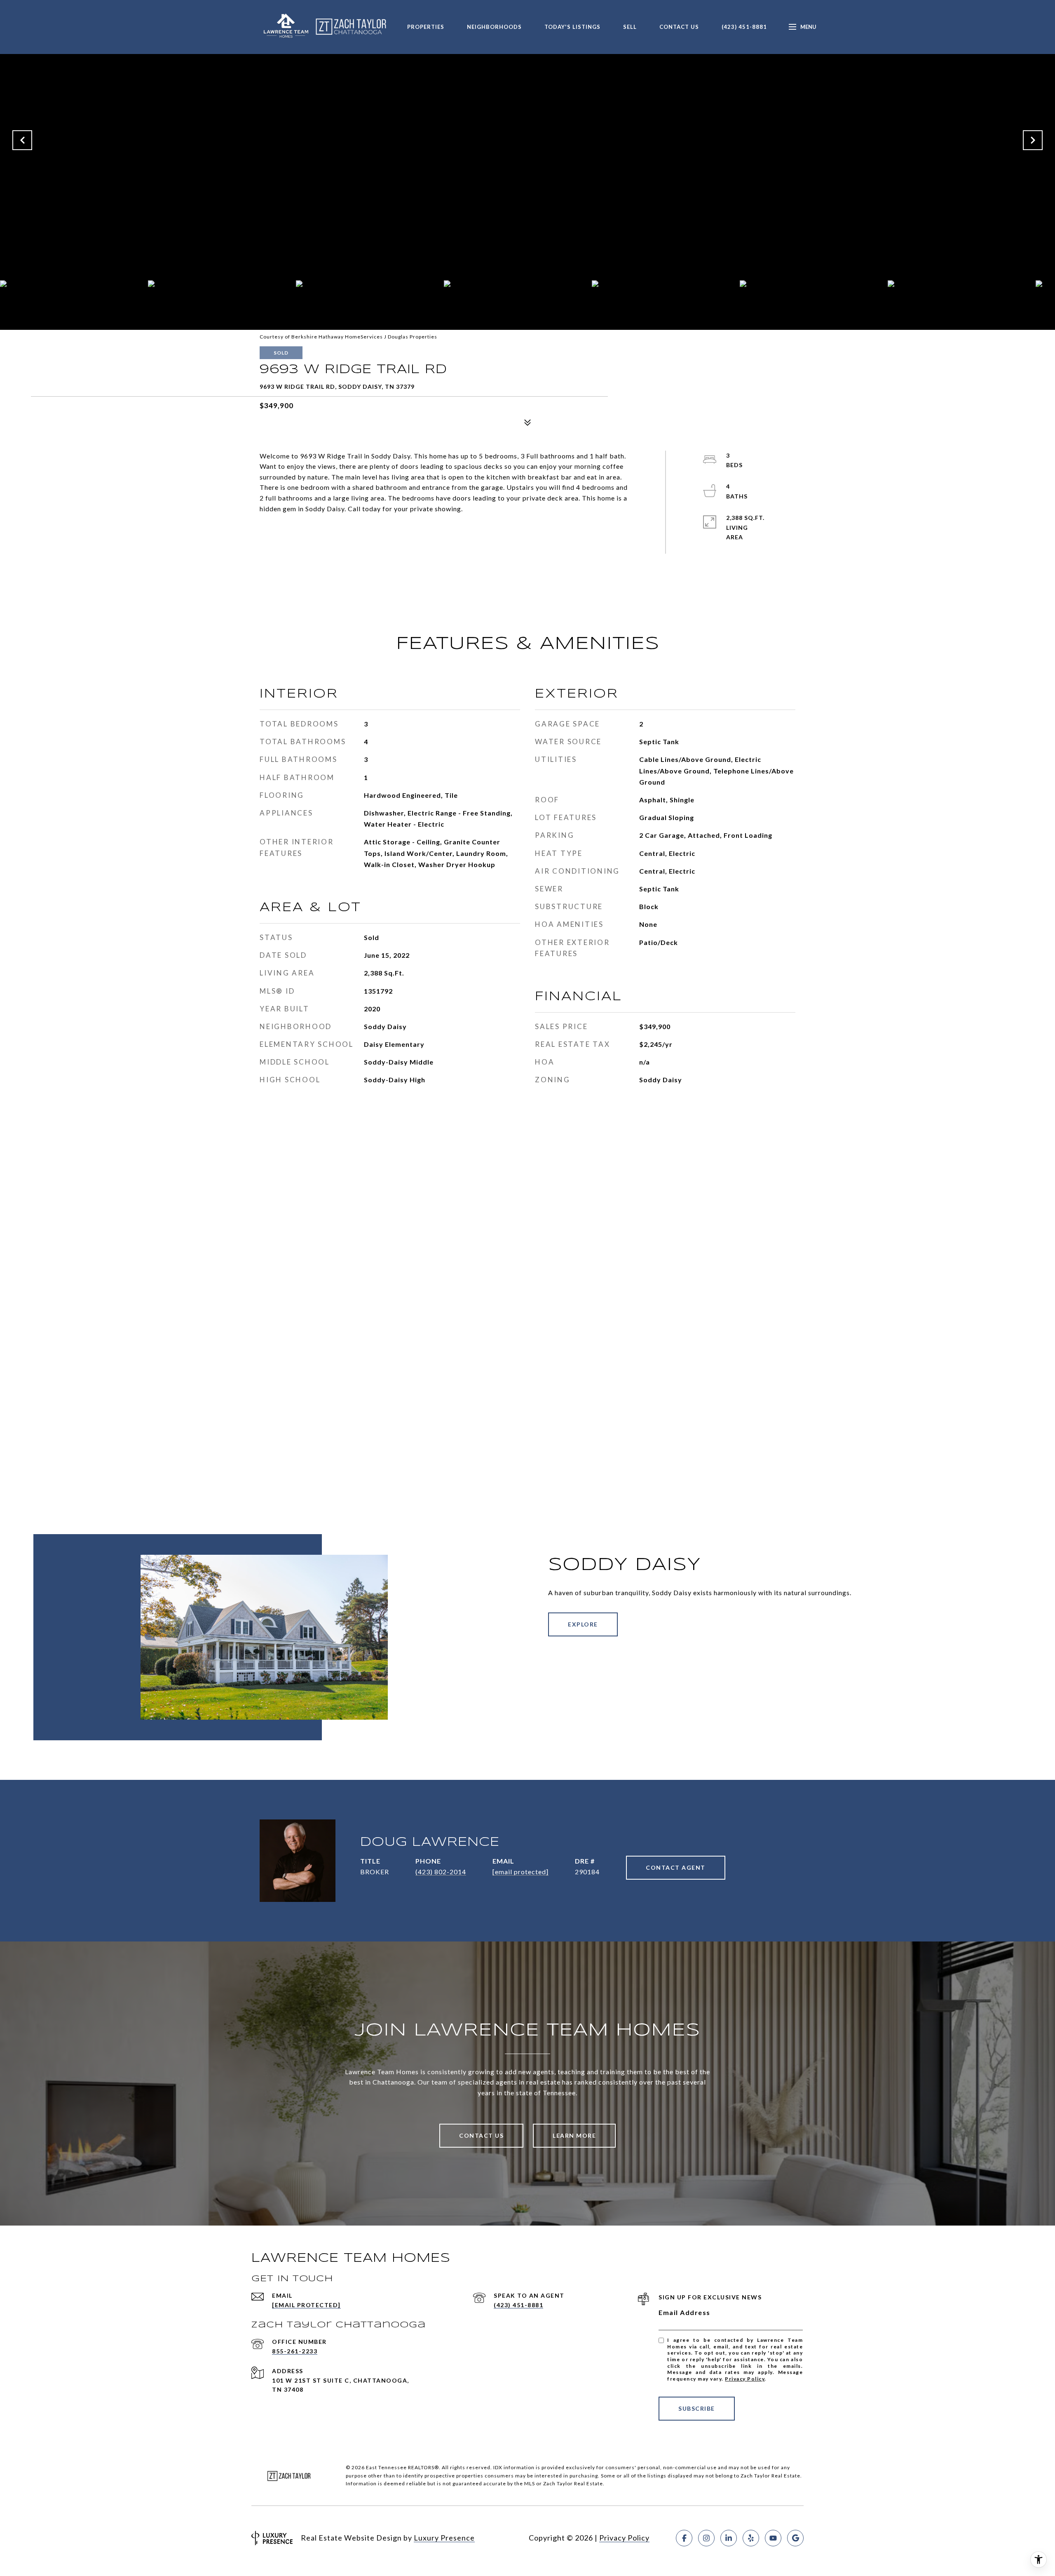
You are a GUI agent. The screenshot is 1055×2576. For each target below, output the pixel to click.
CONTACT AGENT (676, 1867)
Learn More (574, 2135)
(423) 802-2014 (441, 1872)
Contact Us (679, 27)
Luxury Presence (444, 2538)
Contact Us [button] (481, 2135)
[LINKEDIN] (729, 2538)
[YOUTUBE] (773, 2538)
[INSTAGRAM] (706, 2538)
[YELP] (751, 2538)
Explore (583, 1624)
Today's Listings (572, 27)
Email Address (685, 2312)
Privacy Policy (745, 2379)
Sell (630, 27)
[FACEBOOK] (684, 2538)
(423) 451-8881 (744, 27)
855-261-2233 (295, 2351)
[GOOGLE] (795, 2538)
